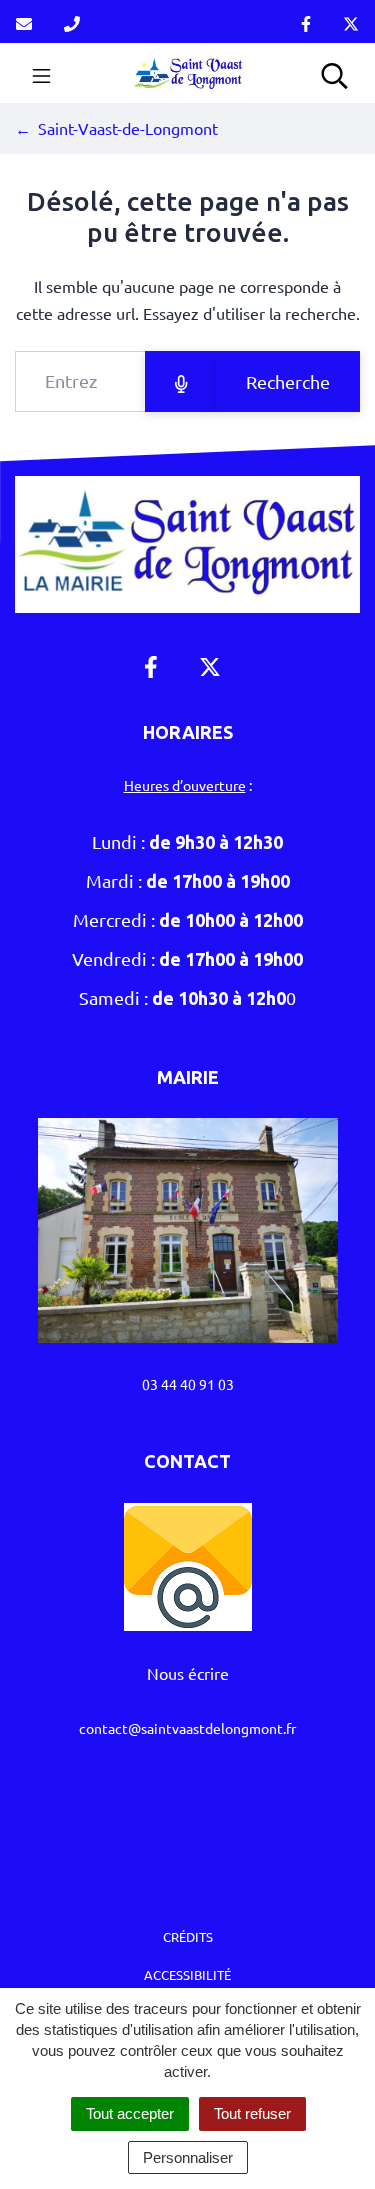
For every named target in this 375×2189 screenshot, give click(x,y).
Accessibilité (187, 1974)
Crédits (188, 1936)
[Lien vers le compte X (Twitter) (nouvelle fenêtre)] (351, 21)
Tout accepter (130, 2113)
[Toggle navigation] (41, 73)
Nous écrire (188, 1673)
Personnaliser (188, 2157)
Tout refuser (252, 2113)
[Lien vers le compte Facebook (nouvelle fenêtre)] (306, 21)
